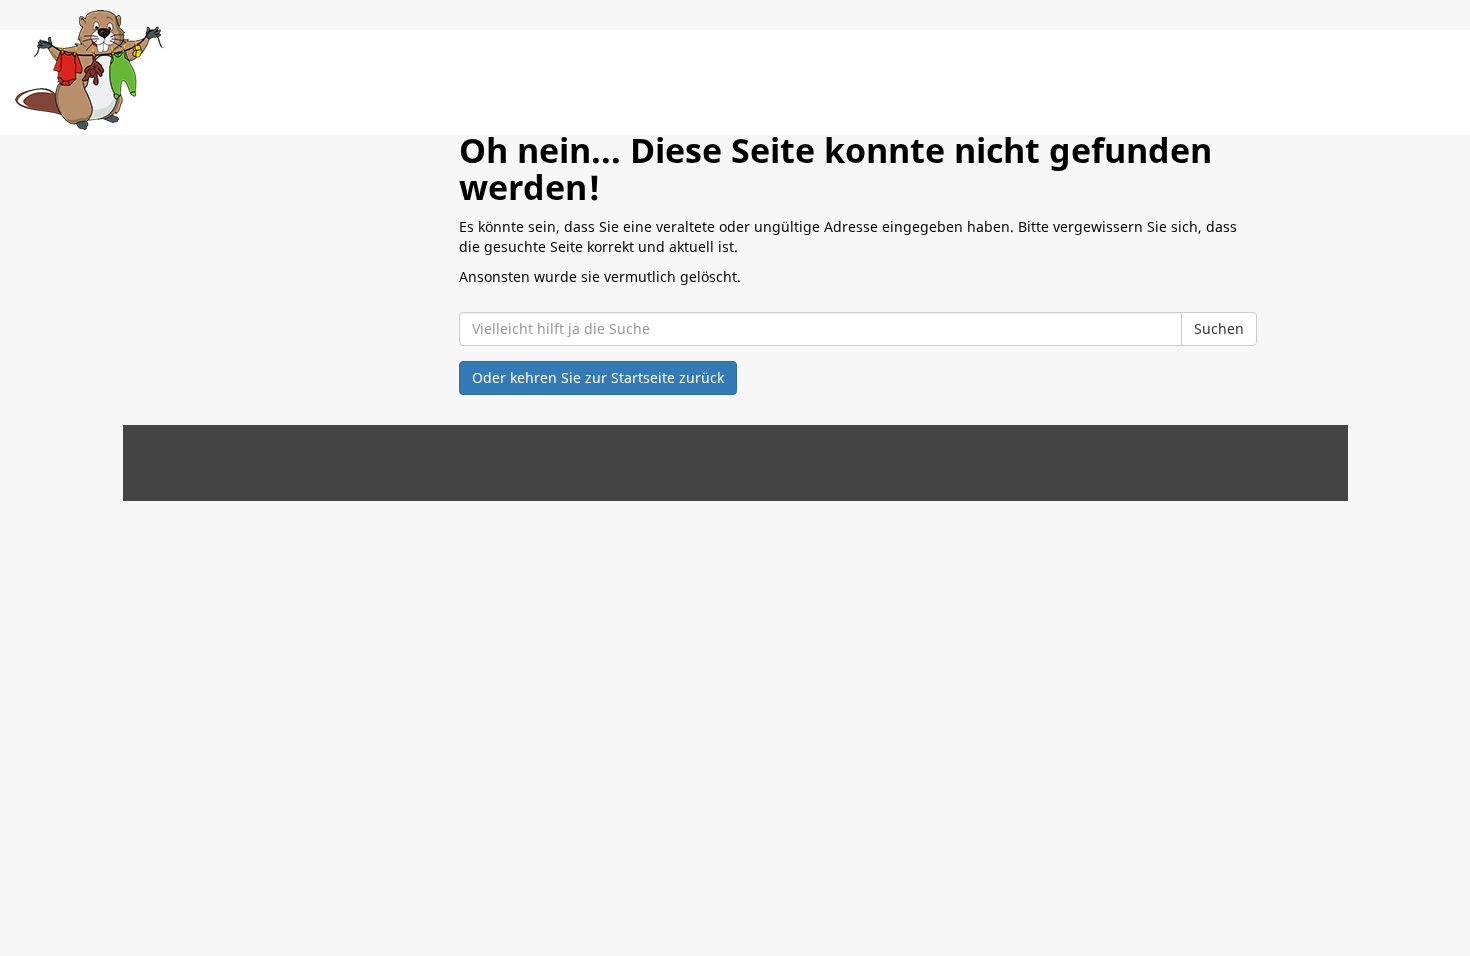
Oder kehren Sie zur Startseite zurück (598, 377)
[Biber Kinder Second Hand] (89, 70)
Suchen (1219, 328)
